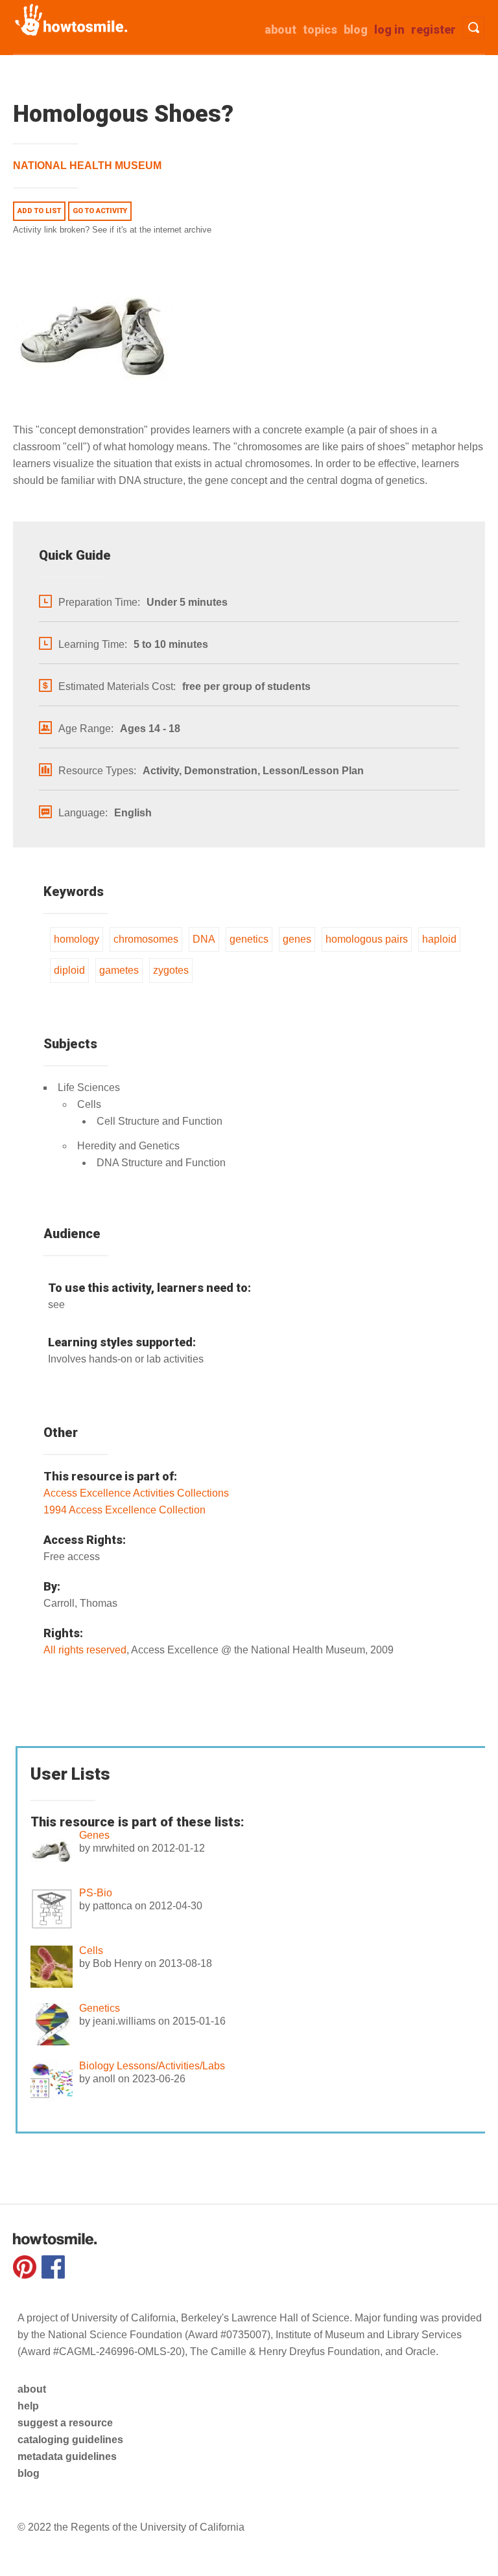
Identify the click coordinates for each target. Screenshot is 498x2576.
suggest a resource (65, 2423)
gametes (119, 970)
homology (77, 939)
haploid (439, 939)
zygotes (171, 970)
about (280, 29)
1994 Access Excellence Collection (124, 1510)
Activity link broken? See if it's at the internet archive (112, 230)
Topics (320, 29)
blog (29, 2473)
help (28, 2406)
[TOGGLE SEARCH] (474, 28)
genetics (249, 939)
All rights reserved (85, 1650)
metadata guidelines (67, 2456)
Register (433, 29)
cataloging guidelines (70, 2440)
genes (297, 939)
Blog (356, 29)
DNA (204, 939)
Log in (389, 29)
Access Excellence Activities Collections (136, 1493)
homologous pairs (367, 939)
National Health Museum (87, 166)
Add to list (39, 211)
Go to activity (100, 211)
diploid (69, 970)
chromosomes (146, 939)
